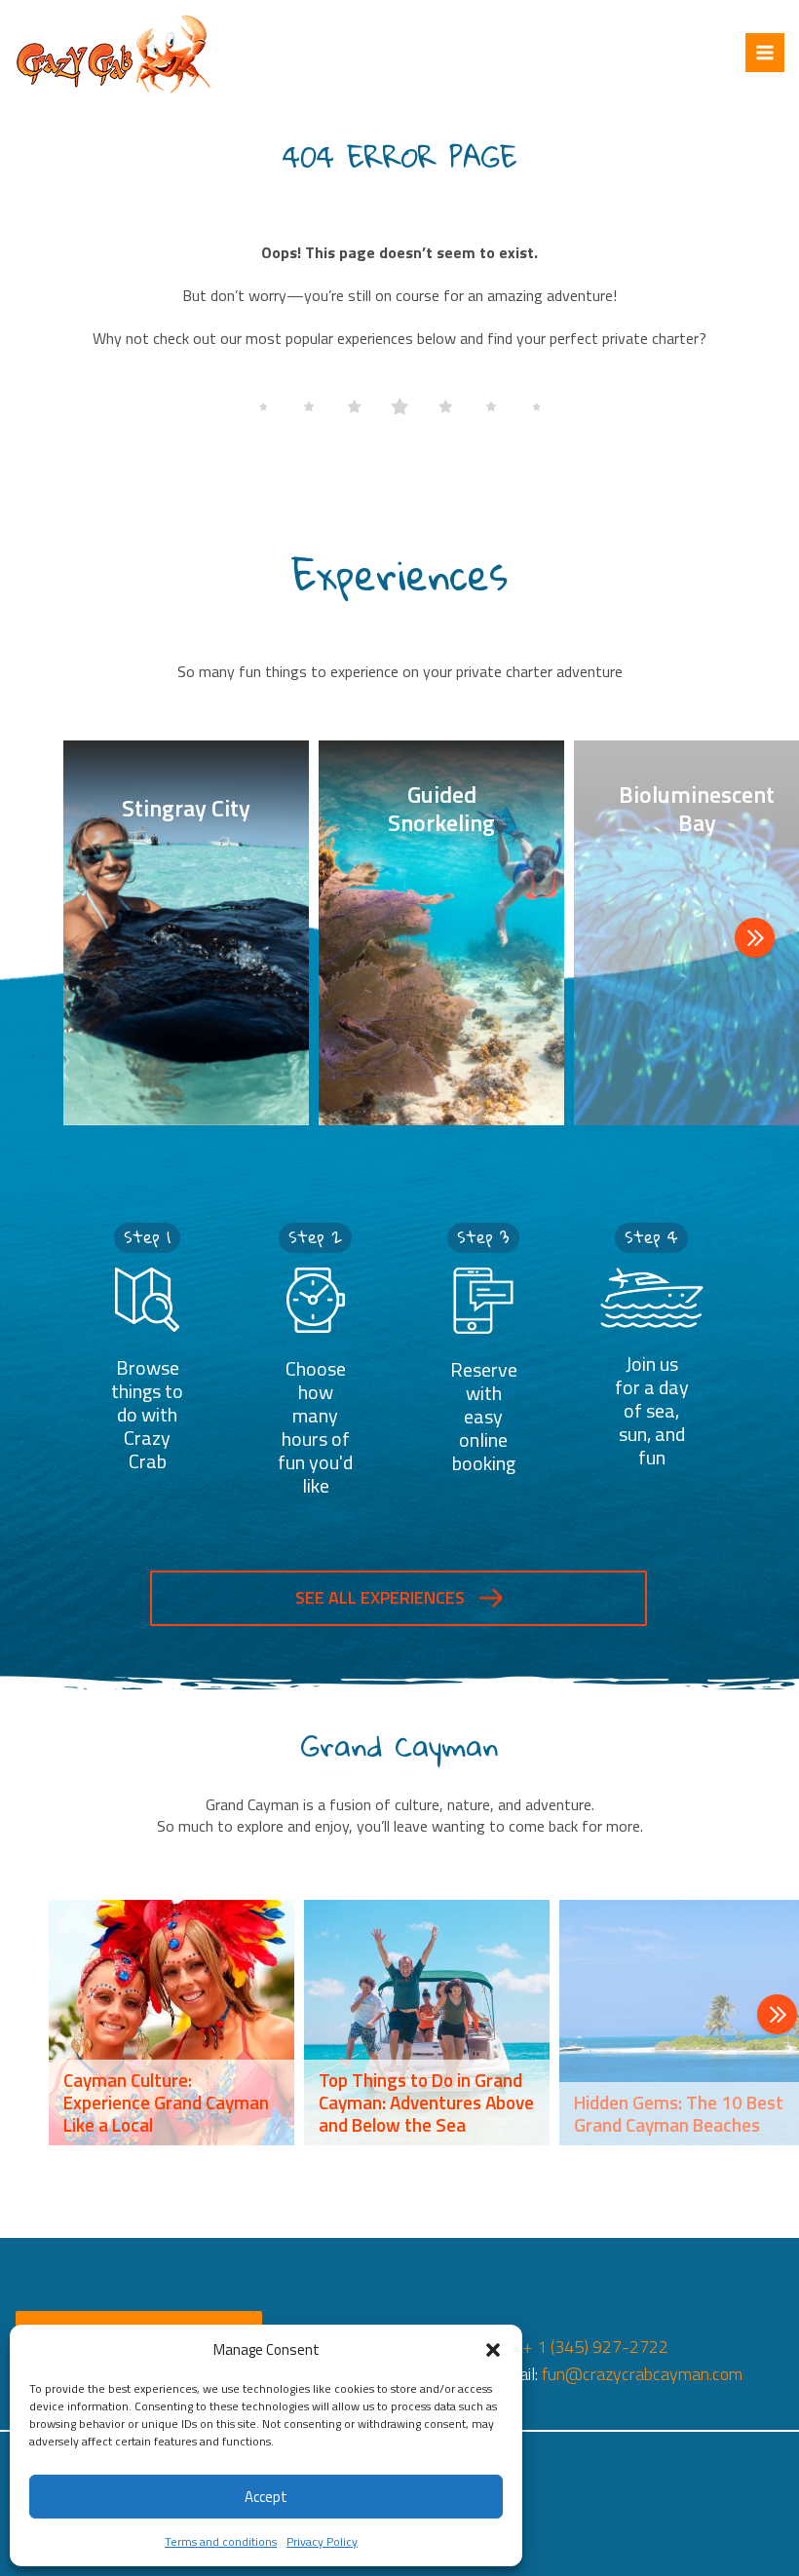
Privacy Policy (322, 2541)
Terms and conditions (221, 2541)
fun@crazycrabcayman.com (642, 2374)
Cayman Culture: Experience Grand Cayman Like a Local (166, 2102)
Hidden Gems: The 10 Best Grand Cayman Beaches (679, 2113)
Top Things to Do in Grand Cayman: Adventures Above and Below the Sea (426, 2102)
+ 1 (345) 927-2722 (595, 2347)
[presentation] (755, 940)
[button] (493, 2350)
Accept (266, 2497)
